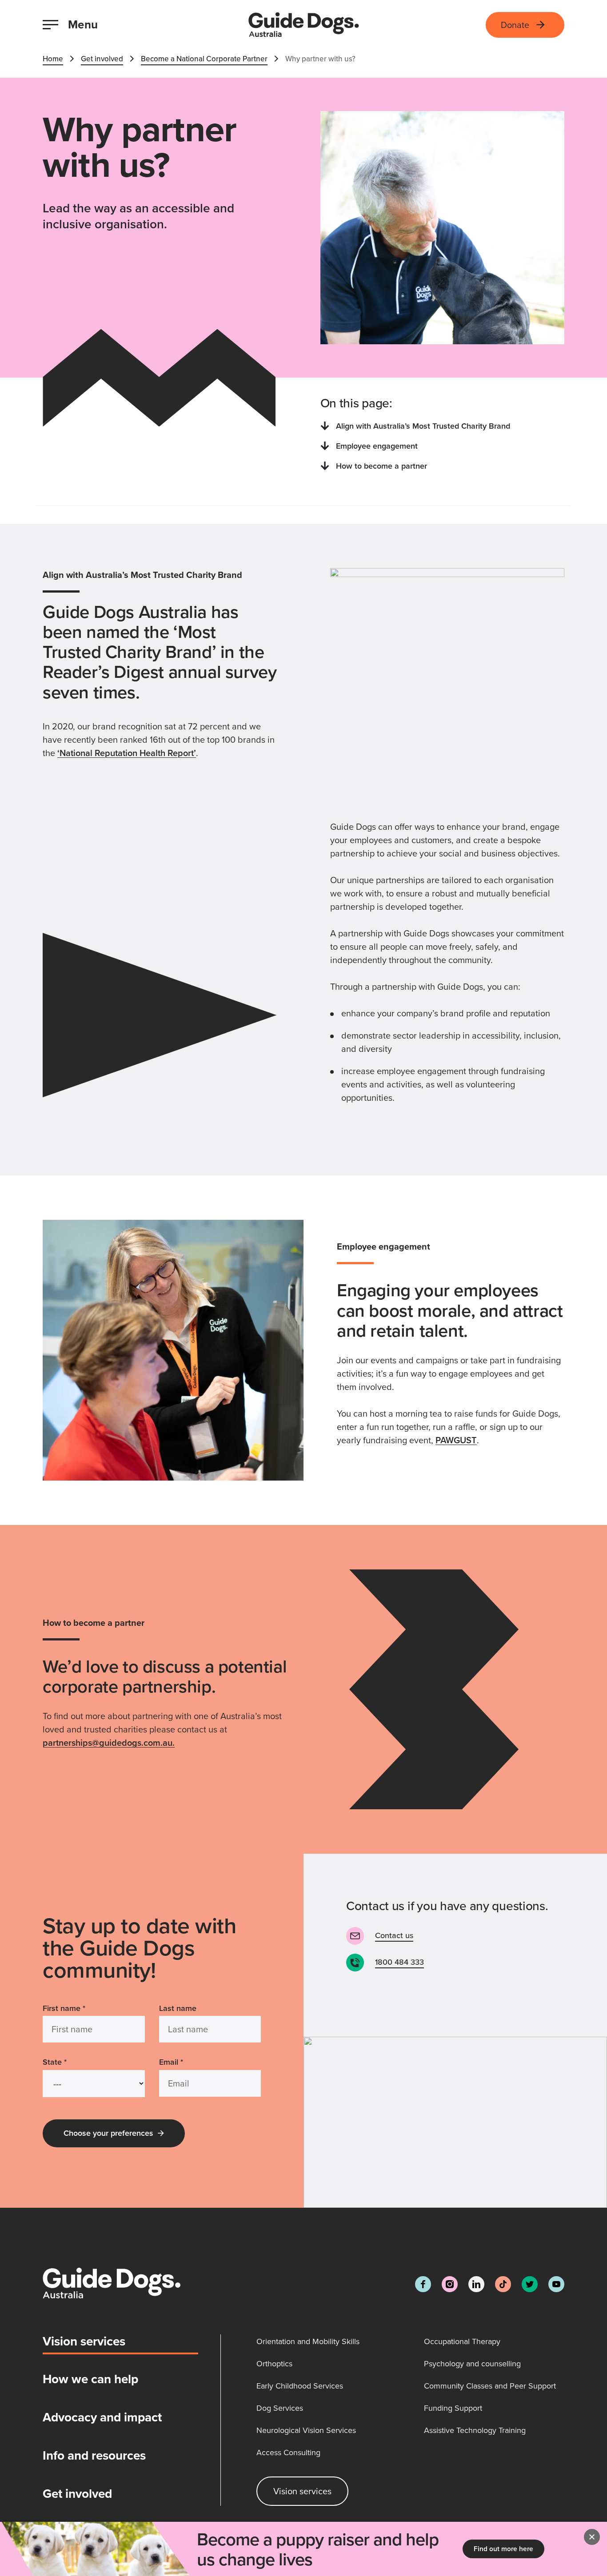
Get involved (102, 59)
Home (53, 59)
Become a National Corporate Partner (204, 59)
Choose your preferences (108, 2133)
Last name (178, 2008)
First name (64, 2008)
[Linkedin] (476, 2284)
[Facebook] (423, 2284)
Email (171, 2062)
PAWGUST (456, 1440)
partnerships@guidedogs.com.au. (109, 1742)
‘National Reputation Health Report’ (127, 753)
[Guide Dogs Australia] (304, 25)
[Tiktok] (503, 2284)
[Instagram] (450, 2284)
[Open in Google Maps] (455, 2122)
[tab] (120, 2345)
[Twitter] (530, 2284)
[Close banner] (592, 2537)
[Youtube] (556, 2284)
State (55, 2062)
